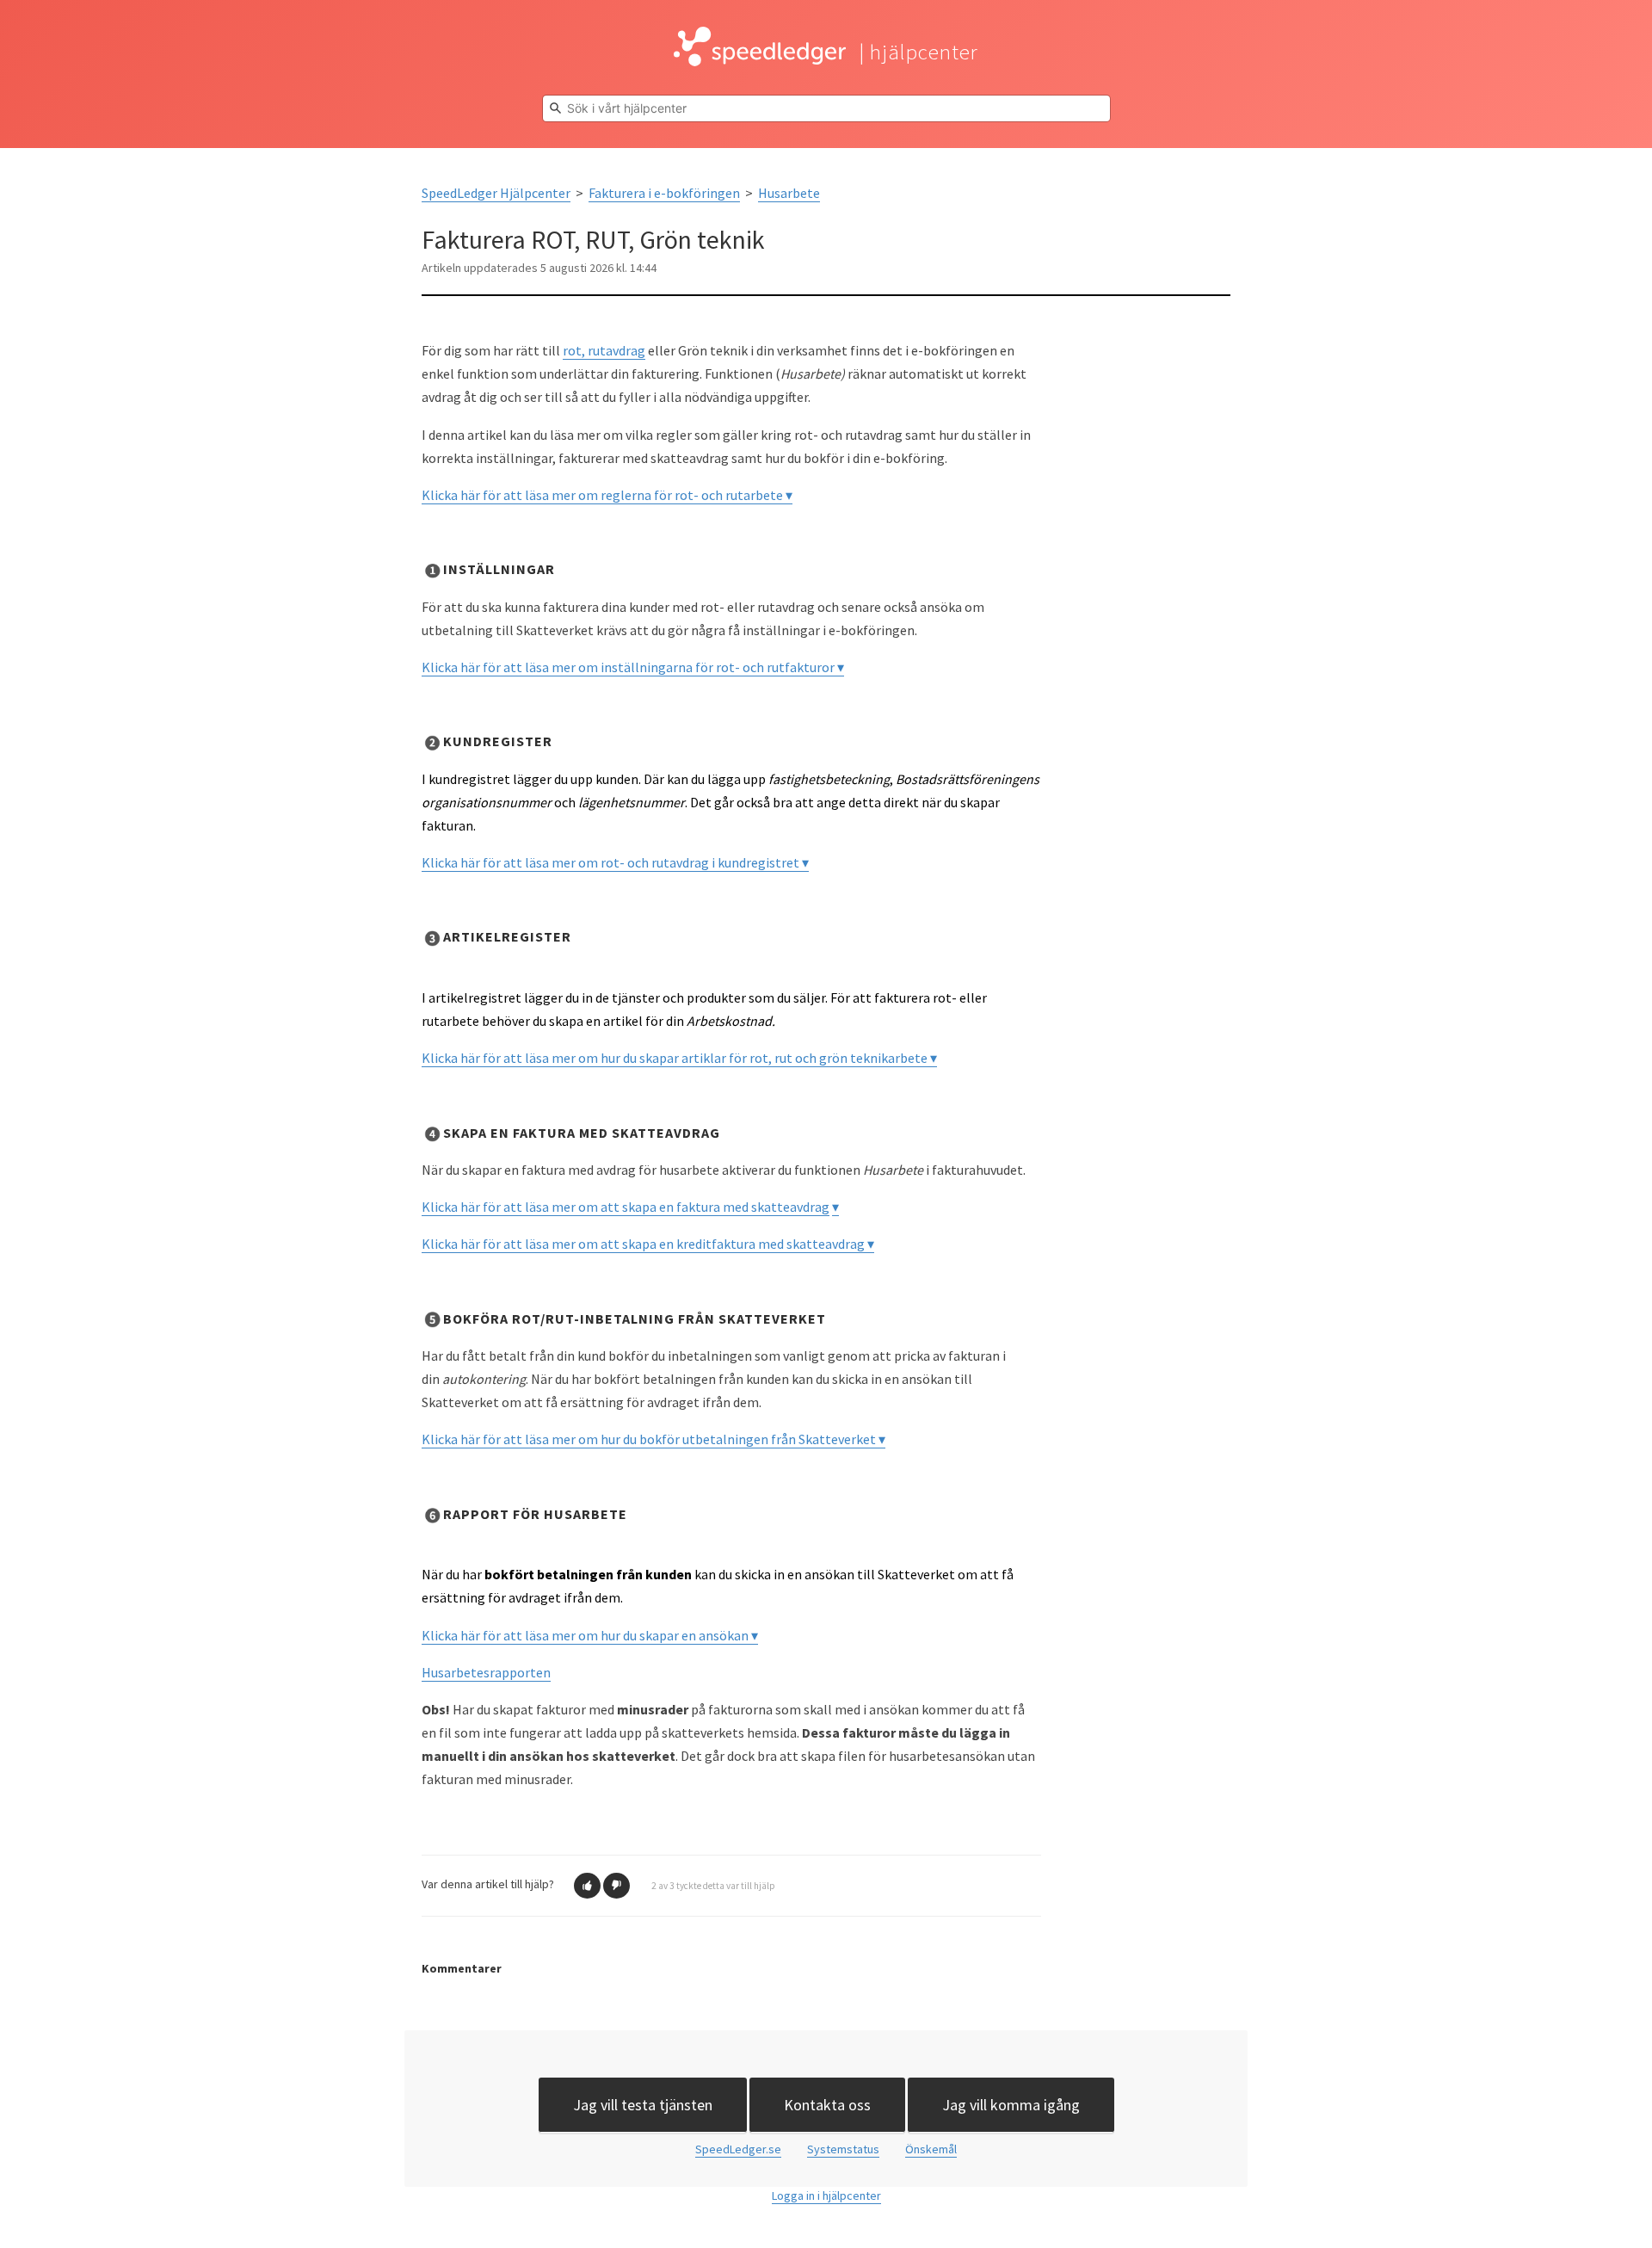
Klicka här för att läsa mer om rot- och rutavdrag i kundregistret (612, 862)
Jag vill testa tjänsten (643, 2105)
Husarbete (789, 193)
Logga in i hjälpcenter (826, 2196)
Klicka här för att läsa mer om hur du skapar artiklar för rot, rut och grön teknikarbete (676, 1058)
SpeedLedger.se (738, 2149)
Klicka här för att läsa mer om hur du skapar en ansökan (586, 1635)
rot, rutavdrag (604, 350)
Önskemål (931, 2149)
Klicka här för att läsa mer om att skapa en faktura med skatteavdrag (626, 1207)
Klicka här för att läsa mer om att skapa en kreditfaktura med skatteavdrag (644, 1244)
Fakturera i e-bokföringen (664, 193)
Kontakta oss (827, 2105)
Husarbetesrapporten (486, 1672)
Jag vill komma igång (1011, 2105)
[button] (587, 1886)
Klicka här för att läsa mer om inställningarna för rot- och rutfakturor (629, 667)
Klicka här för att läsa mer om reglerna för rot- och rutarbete (604, 495)
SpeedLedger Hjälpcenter (496, 193)
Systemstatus (843, 2149)
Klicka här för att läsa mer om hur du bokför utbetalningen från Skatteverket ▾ (653, 1439)
